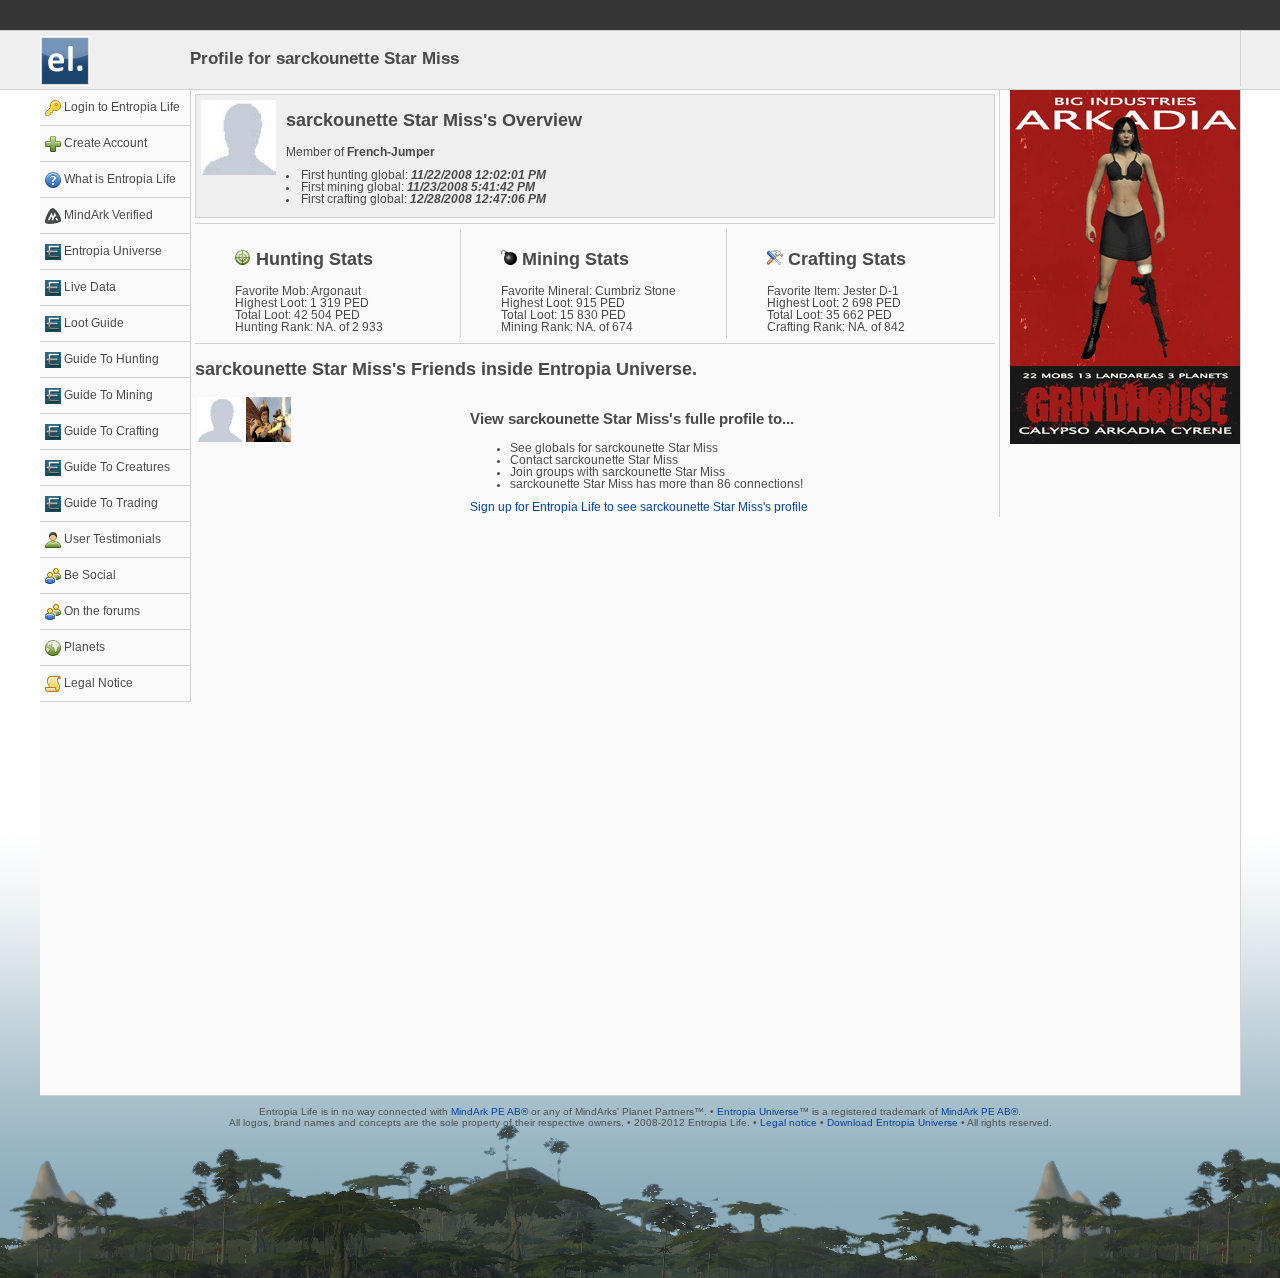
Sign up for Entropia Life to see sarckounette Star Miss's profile (639, 507)
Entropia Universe (758, 1111)
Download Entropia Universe (892, 1122)
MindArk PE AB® (489, 1111)
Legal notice (788, 1122)
